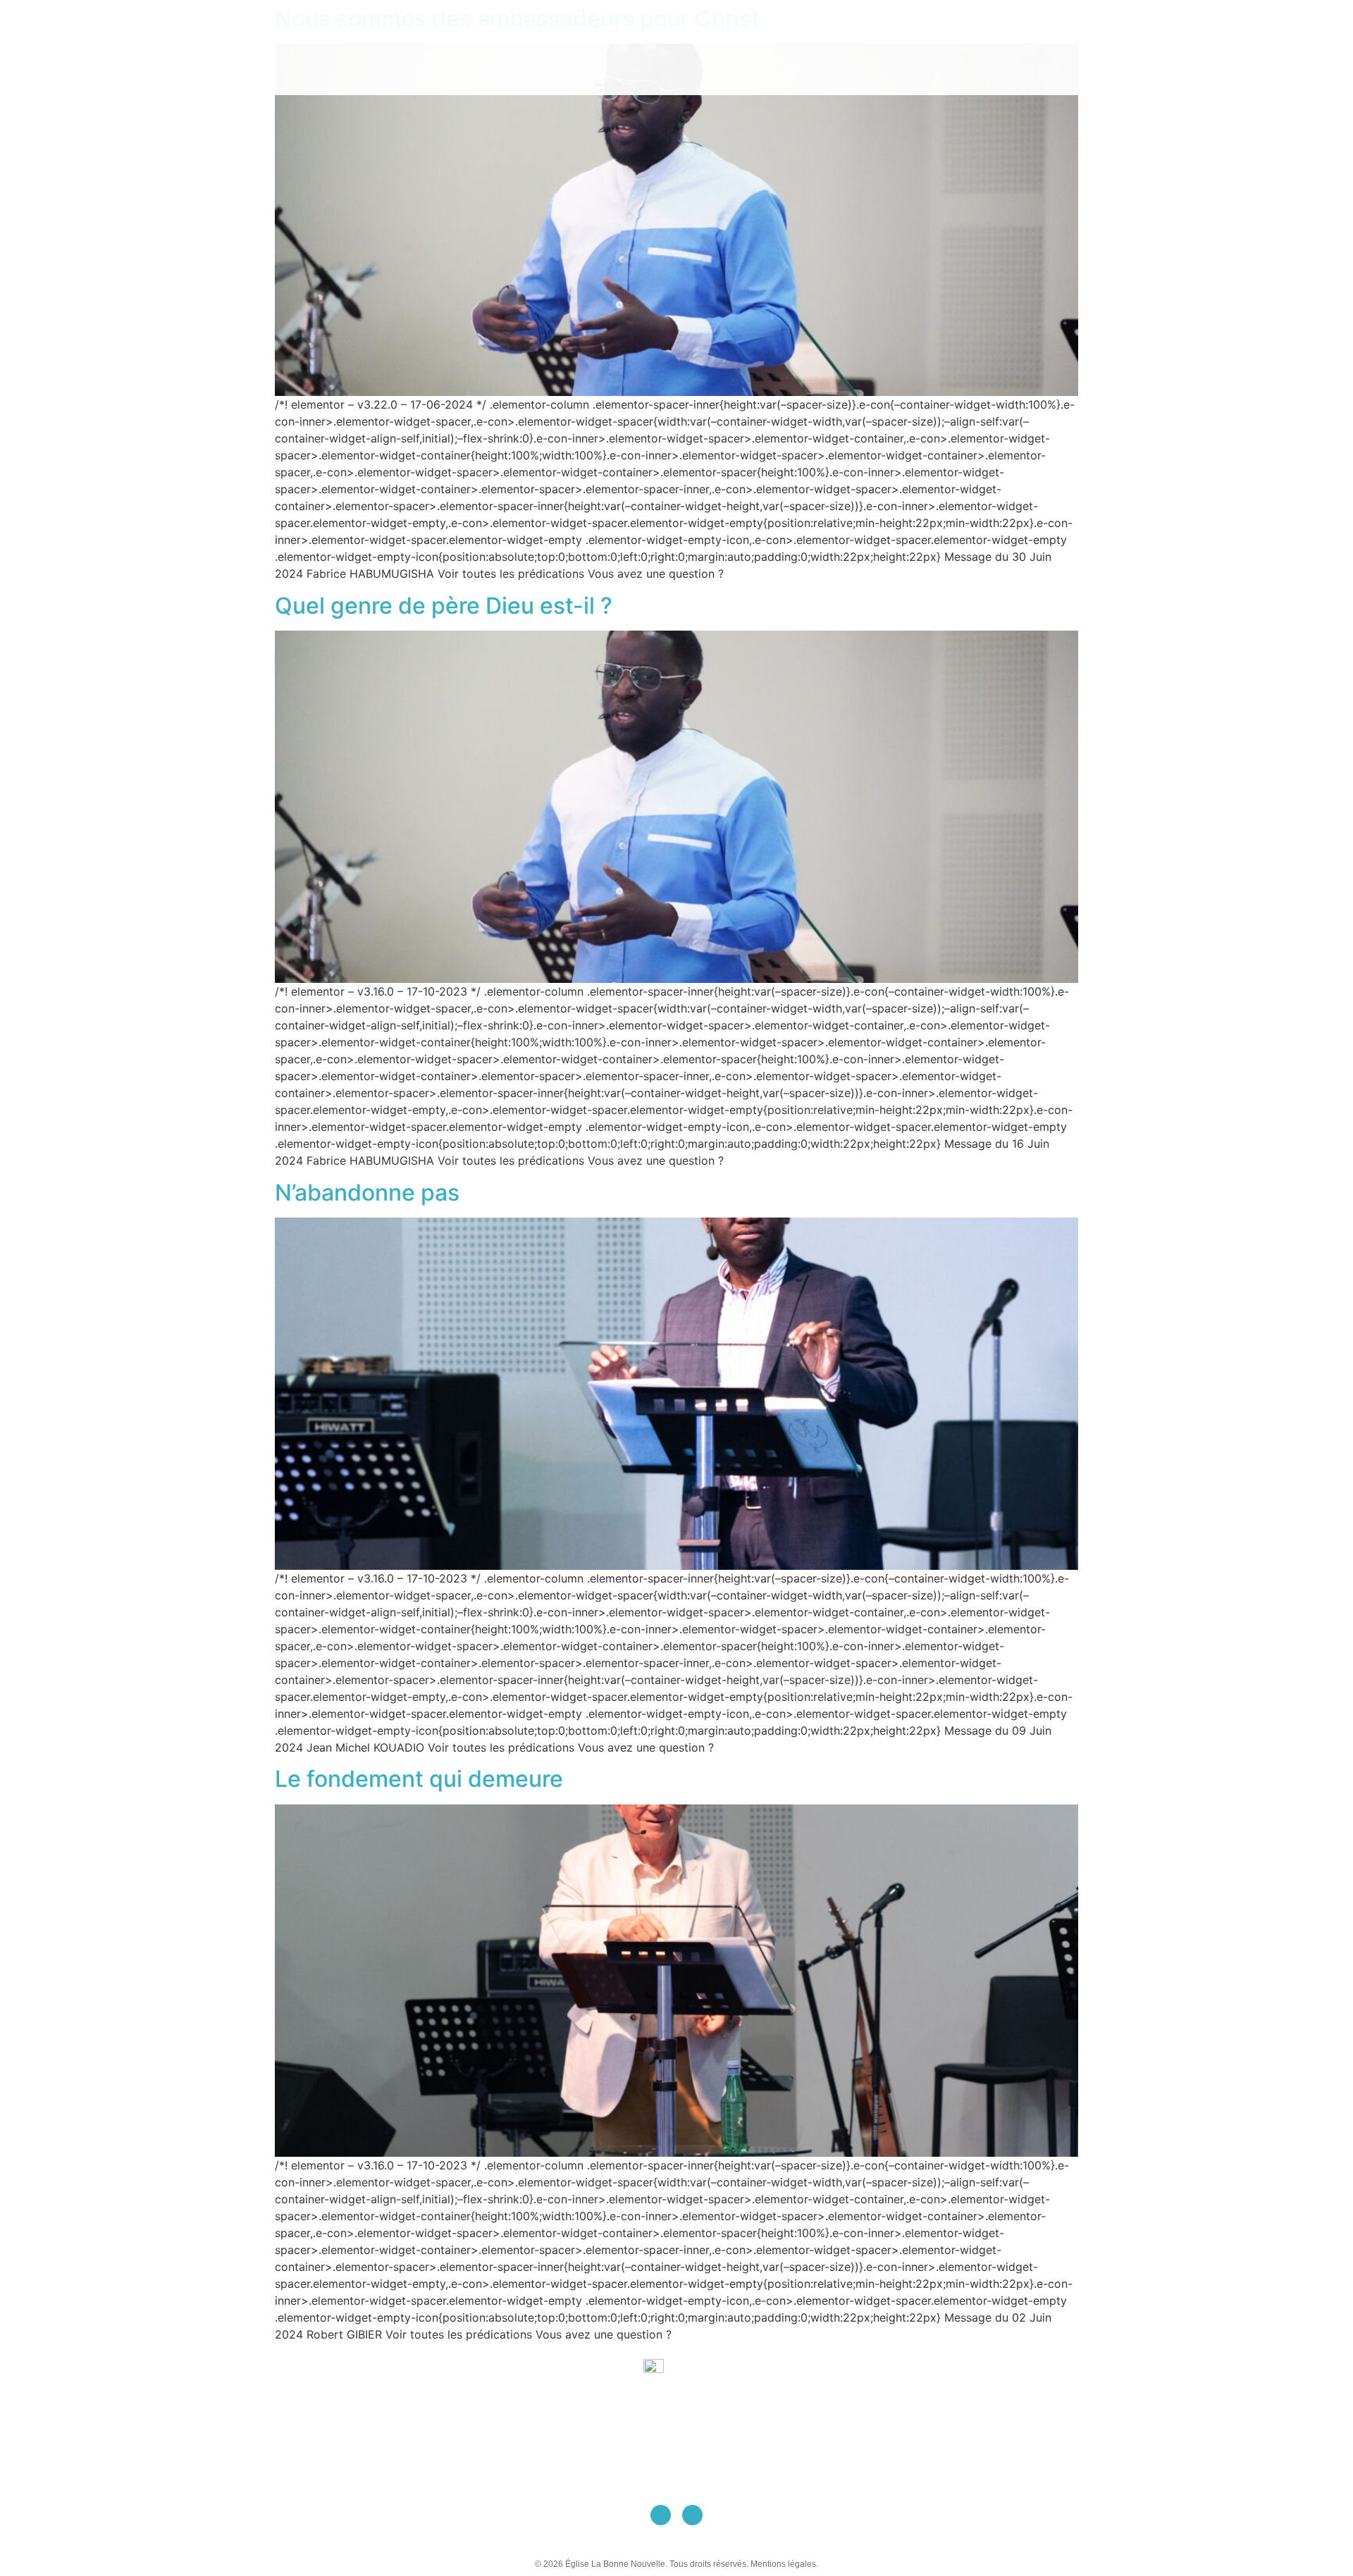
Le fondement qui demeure (419, 1779)
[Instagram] (692, 2515)
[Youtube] (661, 2515)
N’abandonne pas (367, 1193)
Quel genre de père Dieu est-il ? (444, 606)
